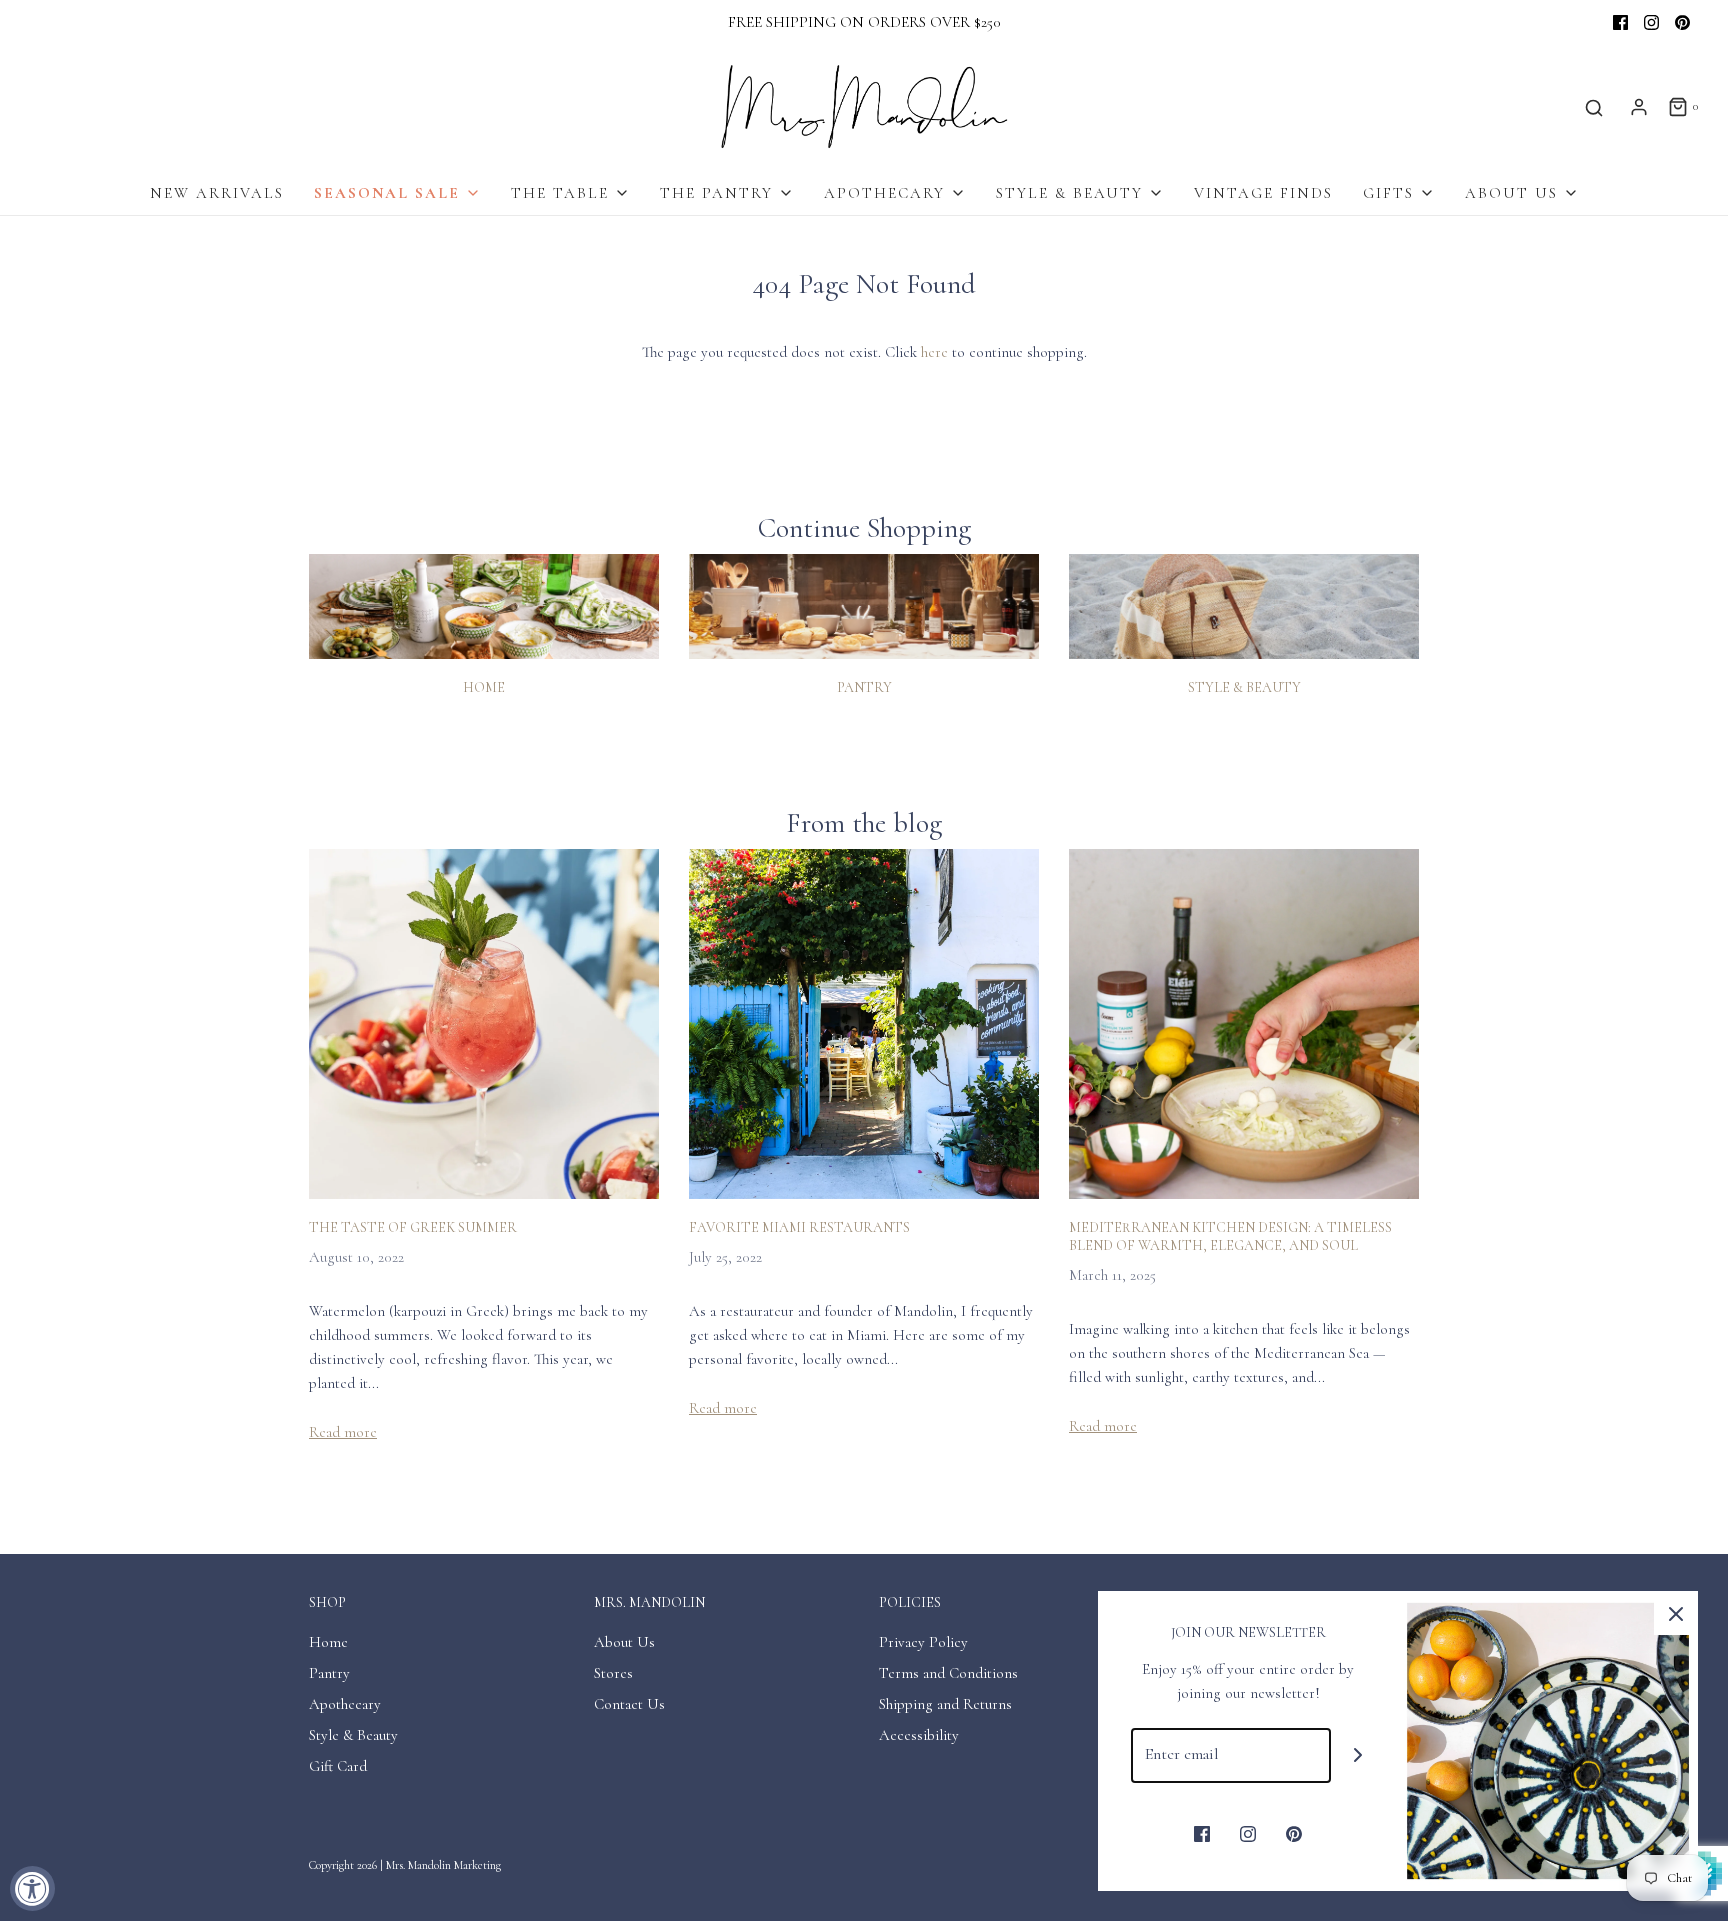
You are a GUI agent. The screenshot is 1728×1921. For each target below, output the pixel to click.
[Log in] (1639, 107)
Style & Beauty (1244, 687)
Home (484, 687)
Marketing (477, 1865)
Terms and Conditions (948, 1673)
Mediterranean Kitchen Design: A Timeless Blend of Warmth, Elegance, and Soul (1230, 1236)
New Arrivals (217, 193)
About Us (624, 1642)
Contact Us (629, 1704)
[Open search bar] (1594, 107)
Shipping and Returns (945, 1704)
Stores (613, 1673)
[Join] (1358, 1755)
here (934, 352)
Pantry (864, 687)
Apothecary (345, 1704)
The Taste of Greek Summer (413, 1227)
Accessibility (919, 1735)
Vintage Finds (1263, 193)
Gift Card (338, 1766)
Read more (343, 1432)
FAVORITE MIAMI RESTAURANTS (799, 1227)
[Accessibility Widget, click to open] (32, 1888)
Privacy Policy (923, 1642)
